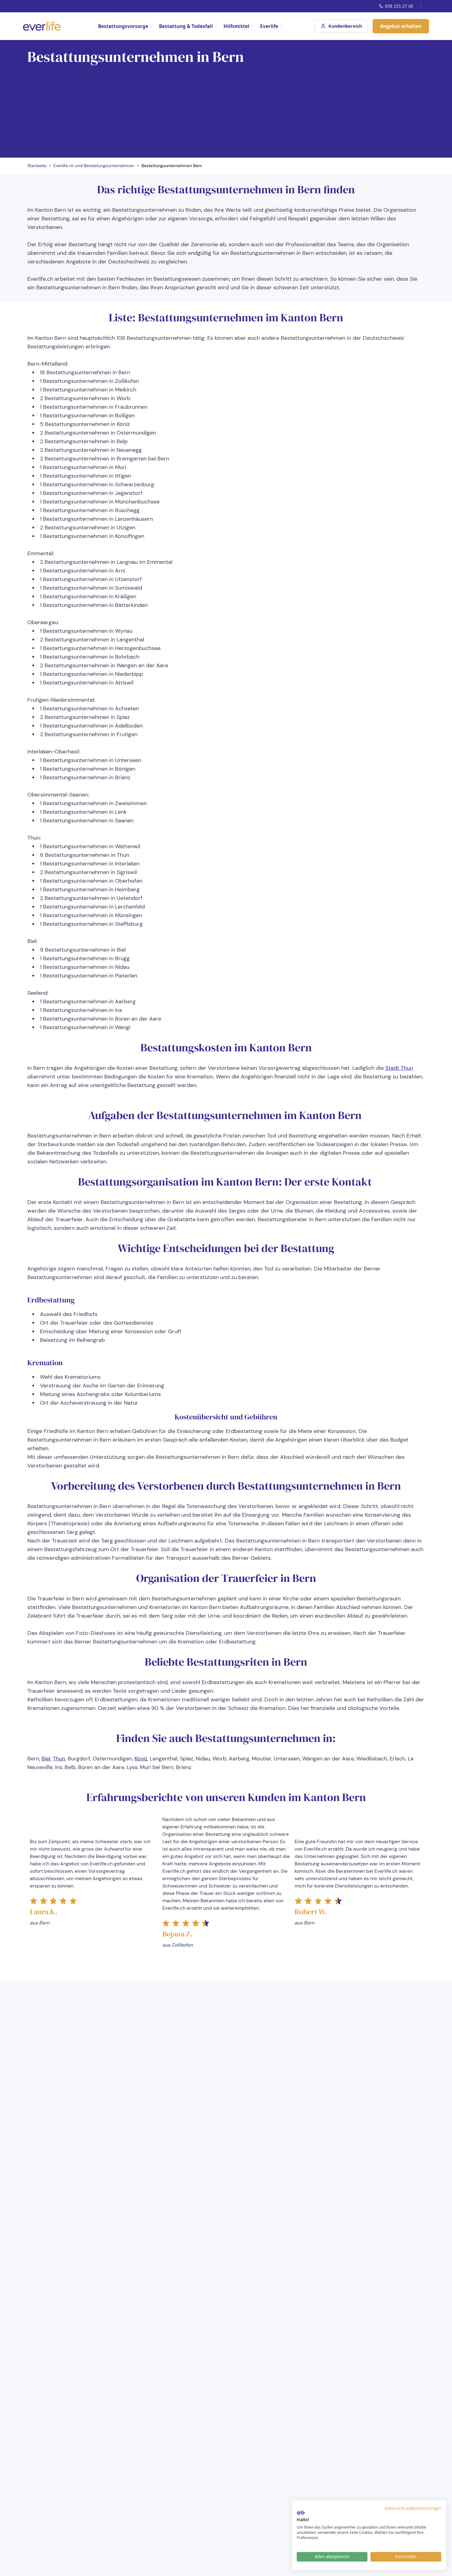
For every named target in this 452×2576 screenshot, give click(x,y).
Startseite (37, 166)
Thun (59, 1759)
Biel (46, 1759)
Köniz (141, 1759)
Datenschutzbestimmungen (413, 2508)
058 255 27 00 (399, 6)
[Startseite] (42, 26)
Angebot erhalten (401, 26)
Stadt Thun (399, 1068)
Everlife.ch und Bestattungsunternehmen (94, 166)
